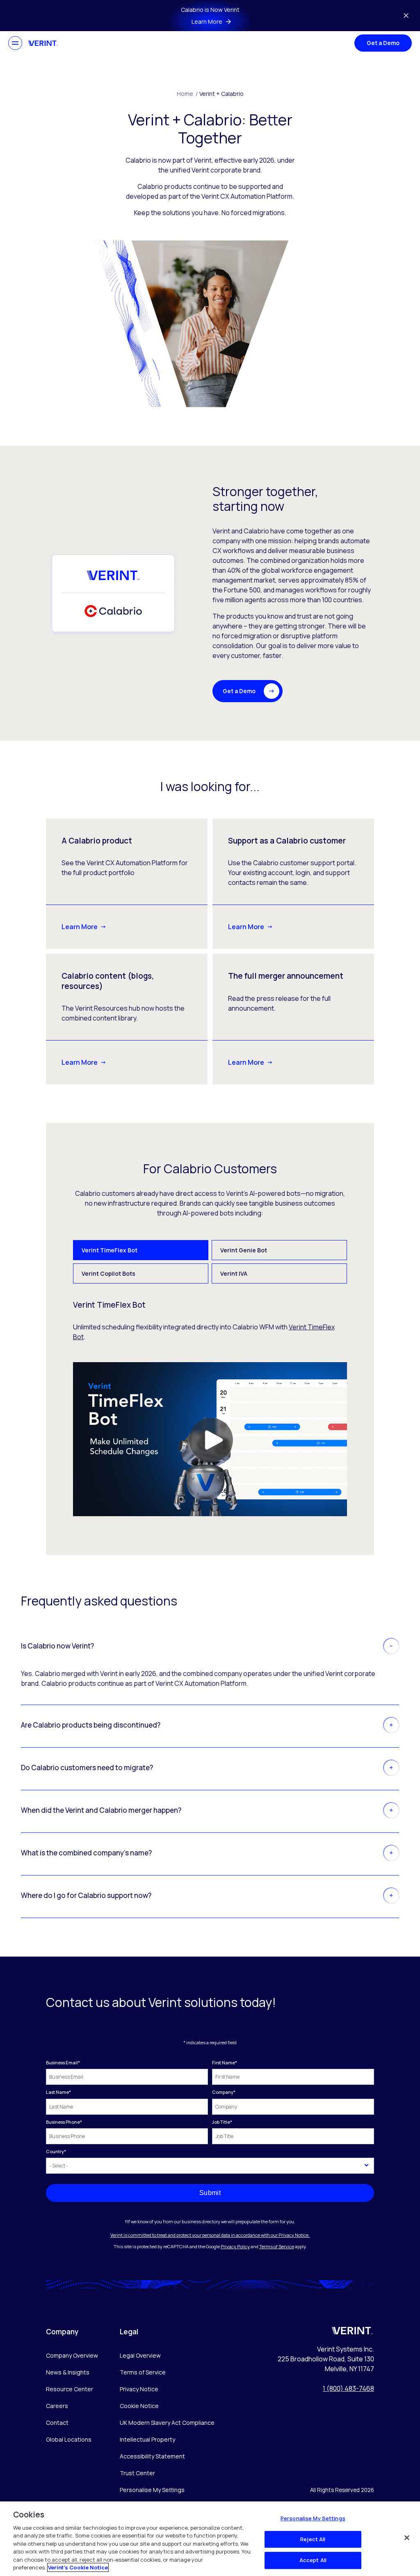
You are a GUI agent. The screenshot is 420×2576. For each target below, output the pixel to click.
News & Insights (68, 2372)
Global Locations (69, 2439)
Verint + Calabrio (221, 94)
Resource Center (70, 2389)
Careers (57, 2406)
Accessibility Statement (152, 2456)
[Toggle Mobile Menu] (15, 43)
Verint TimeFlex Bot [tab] (110, 1250)
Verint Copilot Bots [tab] (108, 1273)
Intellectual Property (147, 2439)
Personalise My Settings (152, 2490)
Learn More (80, 927)
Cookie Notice (139, 2406)
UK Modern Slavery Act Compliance (167, 2423)
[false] (407, 2537)
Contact (57, 2423)
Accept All (313, 2560)
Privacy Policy (235, 2246)
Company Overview (72, 2355)
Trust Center (137, 2473)
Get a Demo (383, 43)
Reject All (313, 2539)
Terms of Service (277, 2246)
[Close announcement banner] (406, 16)
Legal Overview (140, 2355)
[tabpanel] (210, 1408)
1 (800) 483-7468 (348, 2388)
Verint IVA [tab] (234, 1273)
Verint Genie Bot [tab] (244, 1250)
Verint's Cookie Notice (78, 2567)
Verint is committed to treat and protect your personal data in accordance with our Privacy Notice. (210, 2235)
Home (187, 94)
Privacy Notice (139, 2389)
